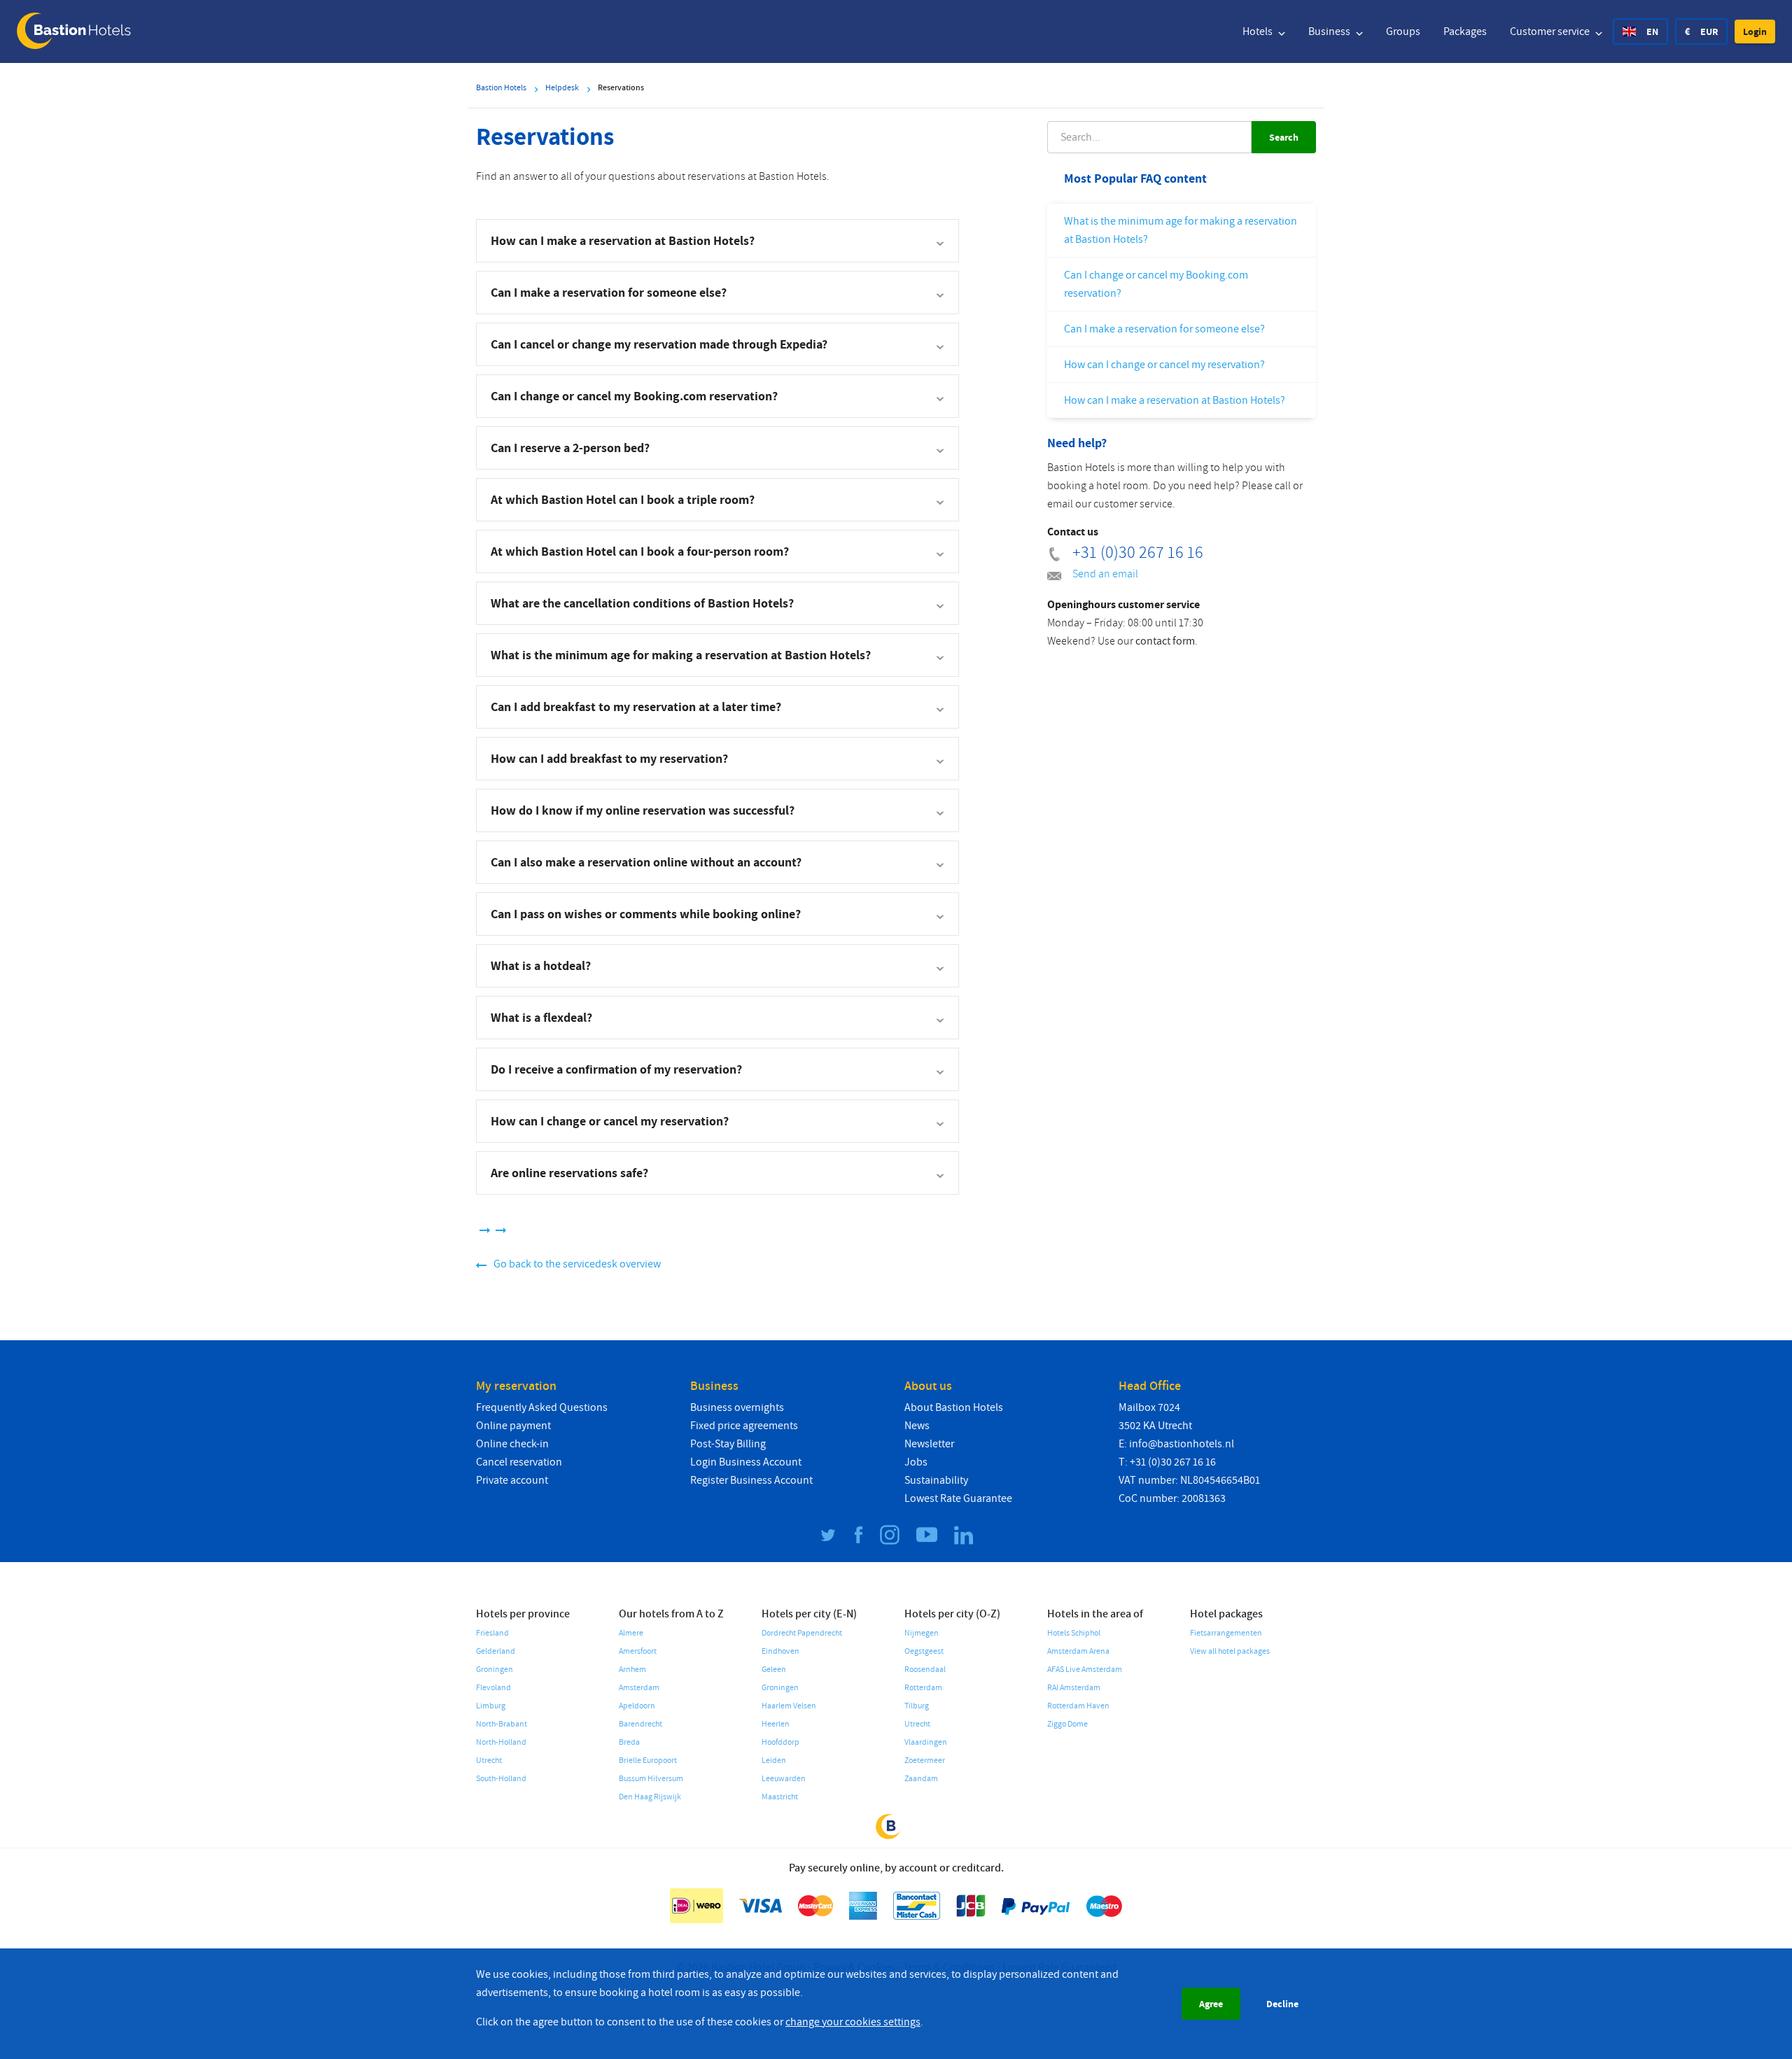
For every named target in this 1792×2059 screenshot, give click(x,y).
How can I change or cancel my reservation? (1164, 365)
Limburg (491, 1706)
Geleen (774, 1670)
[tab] (717, 241)
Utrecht (489, 1761)
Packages (1465, 31)
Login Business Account (746, 1462)
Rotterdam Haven (1078, 1706)
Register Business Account (751, 1480)
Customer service (1551, 31)
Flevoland (493, 1688)
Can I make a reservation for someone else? (1164, 329)
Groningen (495, 1670)
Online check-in (512, 1444)
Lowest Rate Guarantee (958, 1498)
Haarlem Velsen (789, 1706)
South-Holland (501, 1779)
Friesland (492, 1633)
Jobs (916, 1462)
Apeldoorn (637, 1706)
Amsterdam (639, 1688)
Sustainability (936, 1480)
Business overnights (737, 1407)
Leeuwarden (784, 1779)
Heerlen (776, 1724)
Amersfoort (638, 1651)
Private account (512, 1480)
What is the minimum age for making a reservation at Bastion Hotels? (1181, 230)
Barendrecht (640, 1724)
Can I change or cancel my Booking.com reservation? (1156, 284)
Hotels (1259, 31)
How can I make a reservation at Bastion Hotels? (1175, 400)
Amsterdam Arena (1078, 1651)
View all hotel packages (1230, 1651)
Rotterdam (923, 1688)
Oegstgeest (924, 1651)
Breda (629, 1742)
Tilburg (917, 1706)
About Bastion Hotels (954, 1407)
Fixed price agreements (744, 1426)
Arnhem (632, 1670)
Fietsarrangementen (1226, 1633)
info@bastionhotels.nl (1182, 1444)
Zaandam (921, 1779)
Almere (631, 1633)
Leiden (774, 1761)
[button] (1755, 31)
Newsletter (929, 1444)
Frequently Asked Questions (542, 1407)
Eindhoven (780, 1651)
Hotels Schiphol (1074, 1633)
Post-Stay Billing (728, 1444)
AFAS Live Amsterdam (1085, 1670)
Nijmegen (922, 1633)
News (917, 1426)
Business (1330, 31)
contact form (1165, 641)
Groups (1403, 31)
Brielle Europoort (648, 1761)
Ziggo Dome (1067, 1724)
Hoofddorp (780, 1742)
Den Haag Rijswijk (650, 1797)
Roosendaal (925, 1670)
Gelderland (496, 1651)
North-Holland (501, 1742)
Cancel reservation (519, 1462)
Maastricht (780, 1797)
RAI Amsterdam (1074, 1688)
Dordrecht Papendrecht (802, 1633)
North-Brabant (502, 1724)
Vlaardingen (926, 1742)
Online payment (513, 1426)
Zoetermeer (925, 1761)
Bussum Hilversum (651, 1779)
